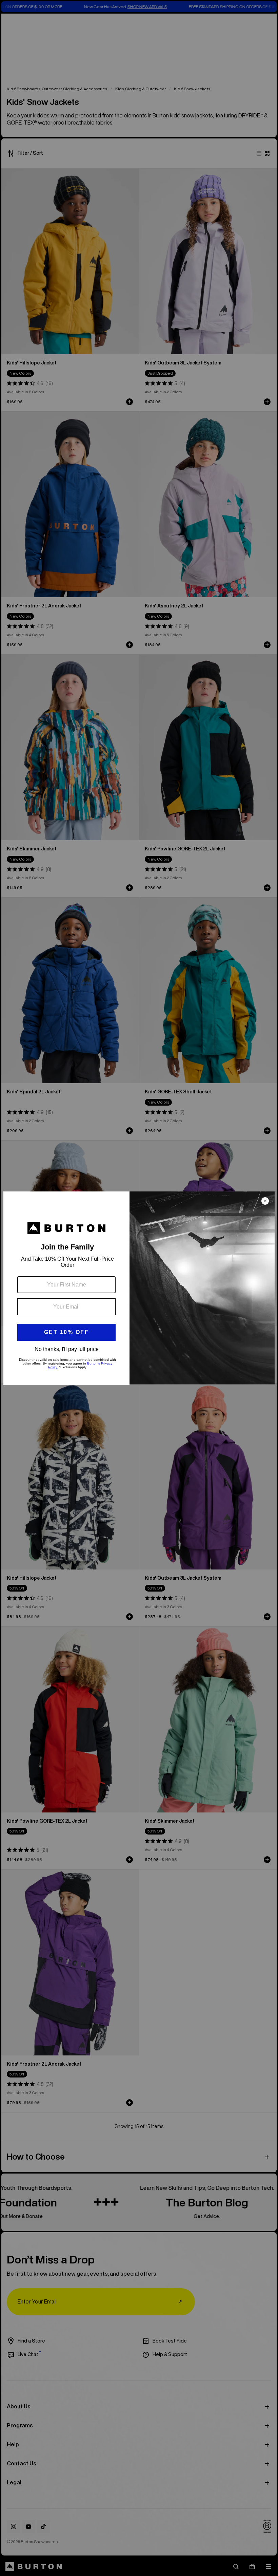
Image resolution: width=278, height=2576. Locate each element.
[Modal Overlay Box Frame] (139, 1288)
